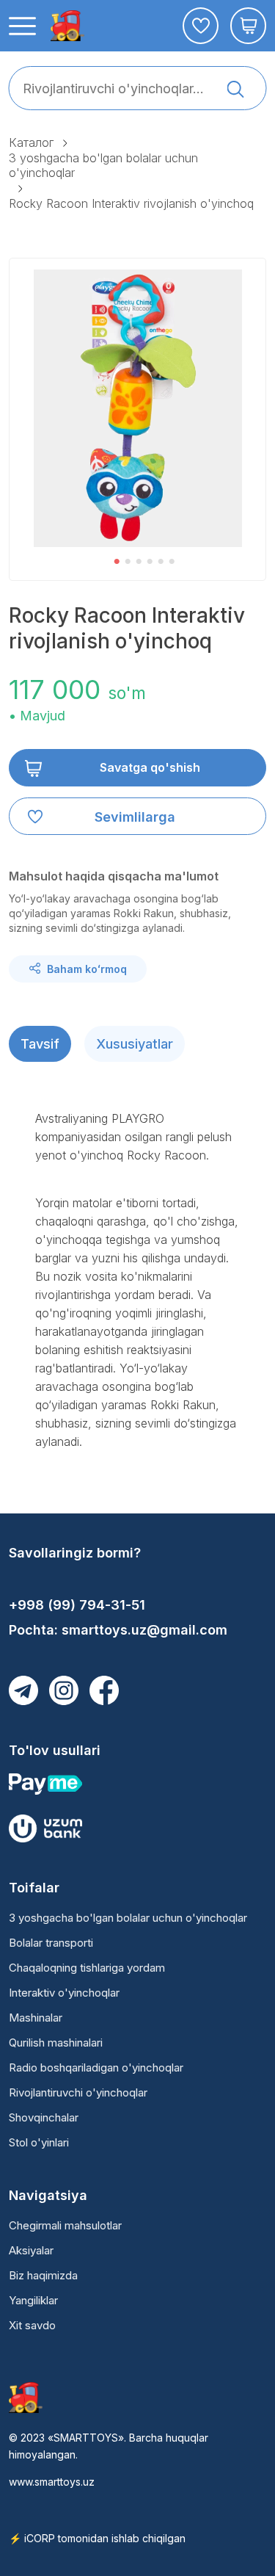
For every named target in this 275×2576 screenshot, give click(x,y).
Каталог (31, 142)
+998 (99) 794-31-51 (77, 1605)
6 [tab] (172, 562)
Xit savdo (32, 2325)
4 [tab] (150, 562)
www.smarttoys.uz (52, 2482)
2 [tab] (128, 562)
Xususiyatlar (135, 1044)
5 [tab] (161, 562)
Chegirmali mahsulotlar (65, 2225)
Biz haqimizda (43, 2275)
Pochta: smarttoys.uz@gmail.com (118, 1630)
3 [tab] (139, 562)
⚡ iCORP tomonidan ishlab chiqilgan (97, 2538)
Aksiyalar (31, 2250)
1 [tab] (117, 562)
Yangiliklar (33, 2300)
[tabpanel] (138, 408)
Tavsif (40, 1044)
